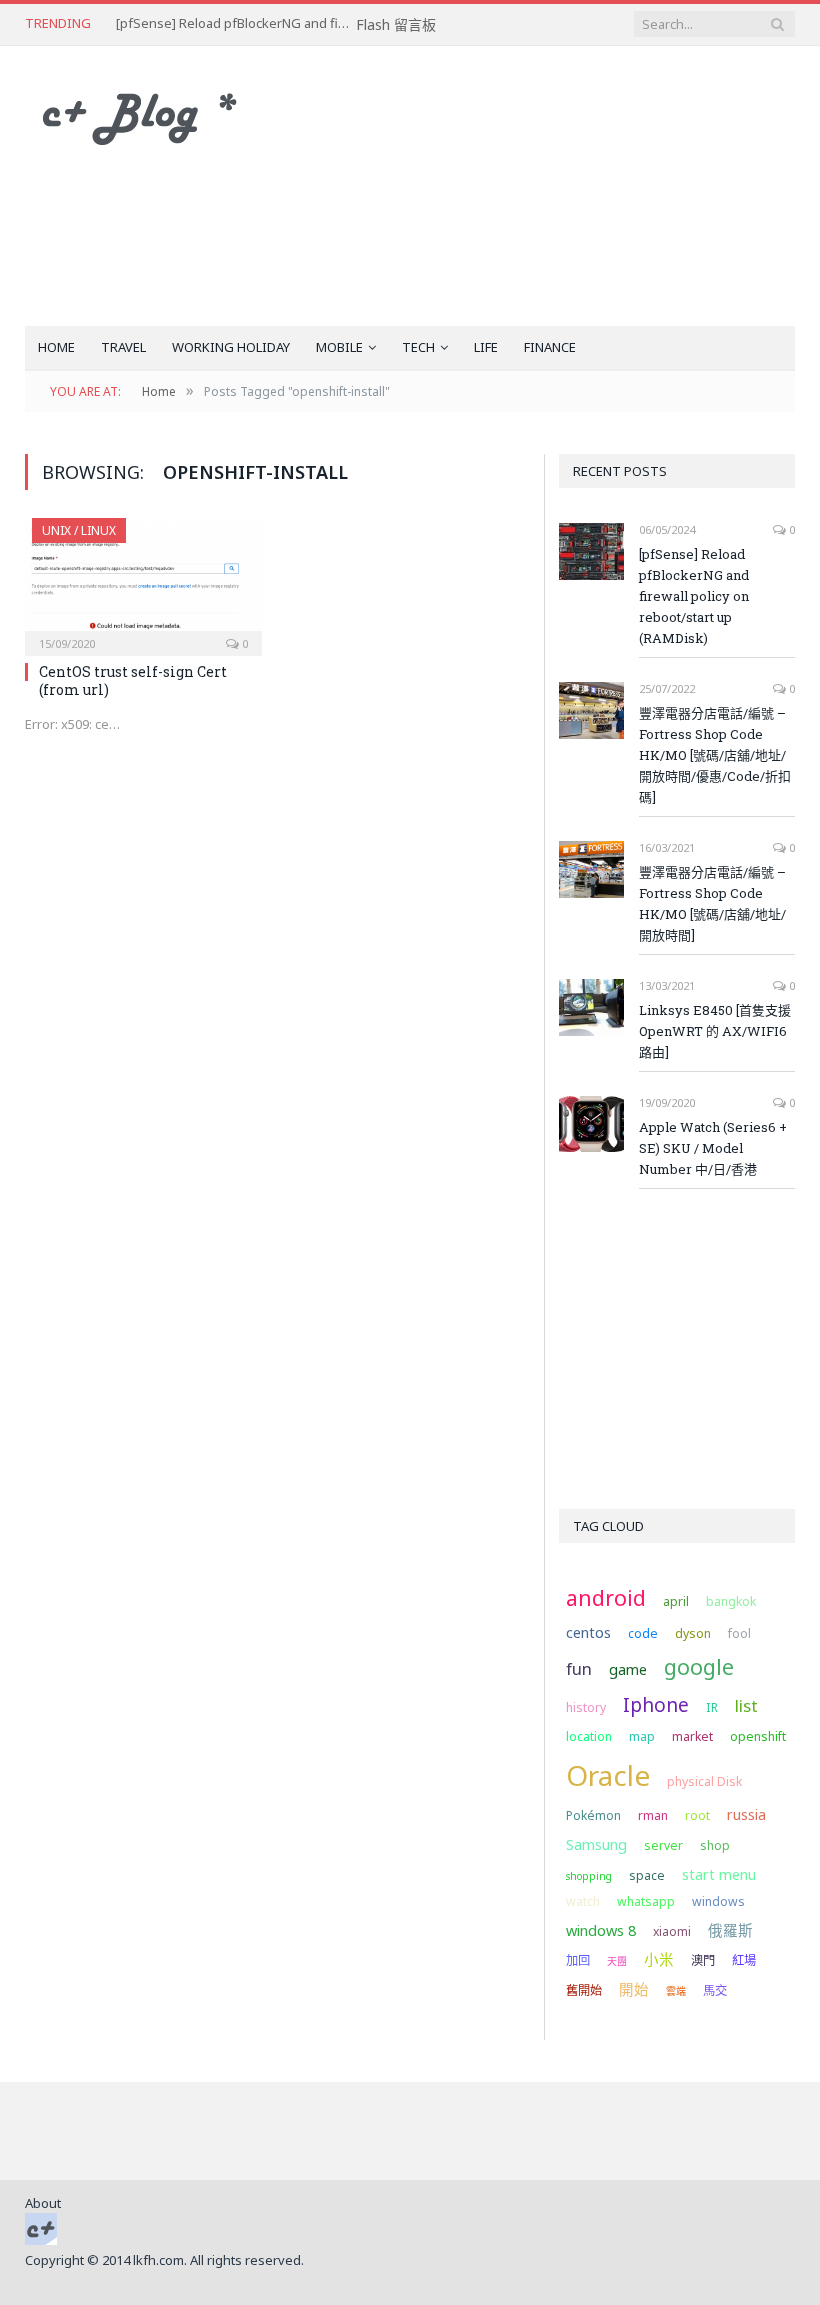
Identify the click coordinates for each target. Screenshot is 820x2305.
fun (579, 1668)
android (606, 1597)
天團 (617, 1961)
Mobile (339, 347)
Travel (123, 347)
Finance (550, 347)
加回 (578, 1960)
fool (739, 1633)
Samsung (596, 1844)
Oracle (608, 1775)
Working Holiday (231, 347)
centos (588, 1632)
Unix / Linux (79, 530)
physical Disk (704, 1781)
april (676, 1601)
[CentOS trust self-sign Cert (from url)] (143, 580)
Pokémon (593, 1815)
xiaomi (672, 1931)
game (628, 1669)
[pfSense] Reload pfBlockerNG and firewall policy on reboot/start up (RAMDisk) (236, 23)
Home (56, 347)
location (589, 1736)
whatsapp (646, 1901)
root (697, 1815)
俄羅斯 (730, 1930)
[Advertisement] (547, 186)
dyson (693, 1633)
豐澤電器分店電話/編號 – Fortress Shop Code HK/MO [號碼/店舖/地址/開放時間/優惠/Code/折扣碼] (715, 755)
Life (486, 347)
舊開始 (584, 1990)
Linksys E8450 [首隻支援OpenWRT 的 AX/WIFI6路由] (715, 1031)
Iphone (656, 1705)
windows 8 (601, 1930)
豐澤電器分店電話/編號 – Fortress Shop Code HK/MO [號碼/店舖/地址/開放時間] (712, 903)
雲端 (676, 1991)
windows (718, 1901)
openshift (758, 1736)
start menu (719, 1874)
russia (746, 1814)
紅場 (744, 1960)
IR (712, 1707)
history (586, 1707)
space (647, 1875)
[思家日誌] (150, 113)
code (643, 1633)
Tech (418, 347)
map (642, 1736)
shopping (589, 1876)
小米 (659, 1959)
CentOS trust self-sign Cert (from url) (133, 680)
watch (583, 1901)
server (663, 1845)
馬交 (715, 1990)
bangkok (731, 1601)
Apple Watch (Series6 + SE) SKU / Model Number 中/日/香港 (713, 1148)
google (699, 1666)
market (692, 1736)
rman (653, 1815)
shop (715, 1845)
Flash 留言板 (396, 24)
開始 (634, 1989)
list (746, 1705)
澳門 (703, 1960)
